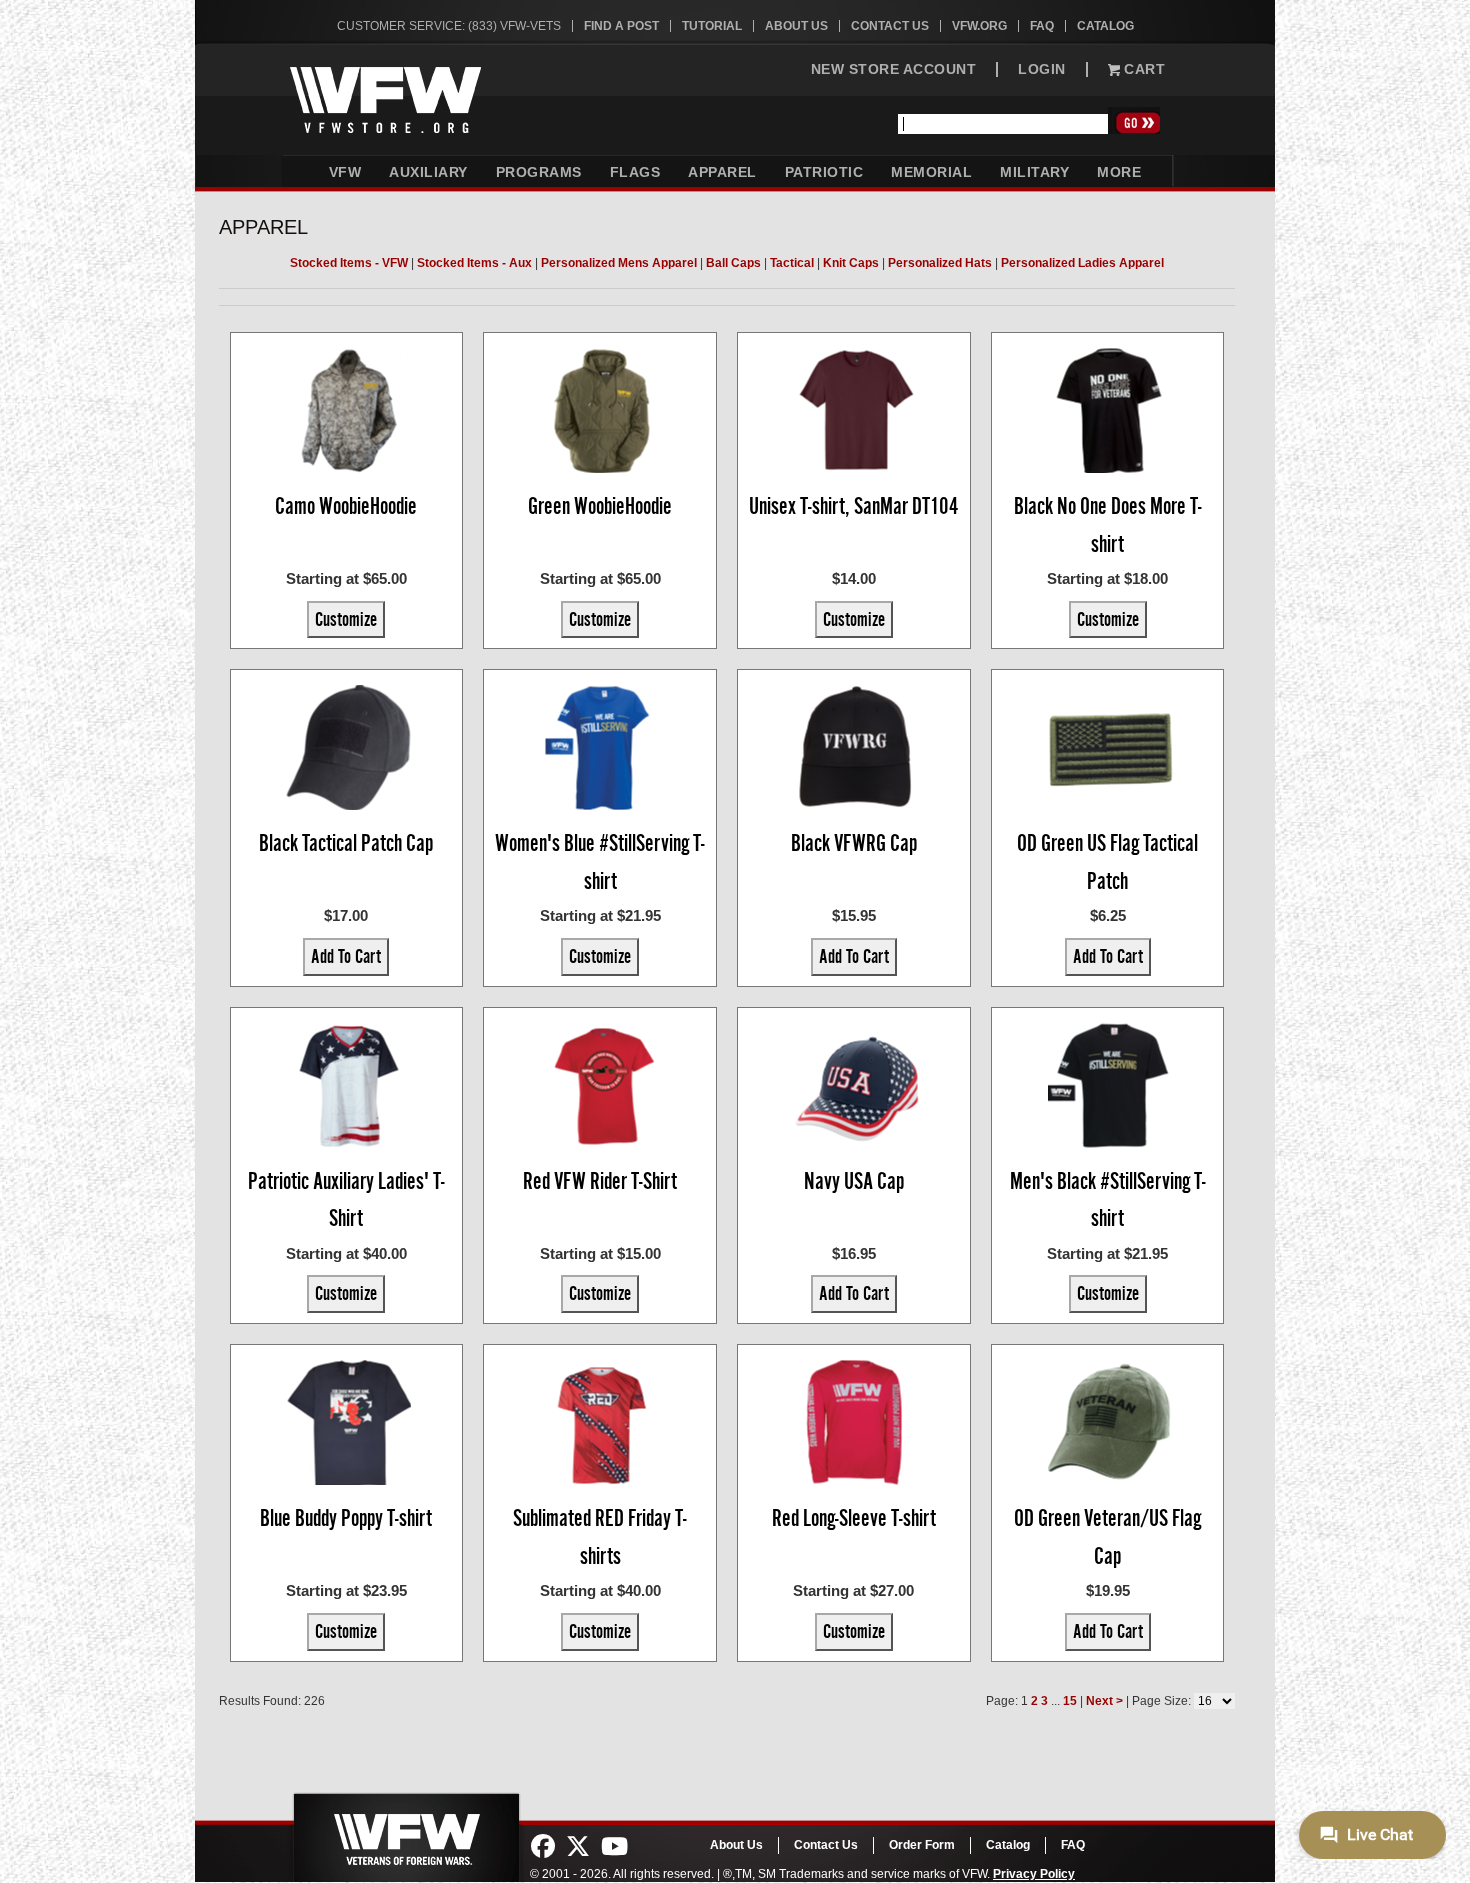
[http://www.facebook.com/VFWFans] (543, 1847)
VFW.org (979, 26)
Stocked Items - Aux (474, 263)
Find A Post (621, 26)
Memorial (931, 172)
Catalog (1105, 26)
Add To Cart (346, 956)
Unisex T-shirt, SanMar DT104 (854, 506)
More (1119, 172)
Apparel (722, 172)
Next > (1104, 1701)
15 (1070, 1701)
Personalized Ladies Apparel (1082, 263)
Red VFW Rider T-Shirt (600, 1181)
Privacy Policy (1034, 1874)
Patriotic (824, 172)
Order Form (922, 1845)
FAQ (1042, 26)
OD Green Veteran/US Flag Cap (1107, 1537)
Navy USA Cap (854, 1181)
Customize (346, 619)
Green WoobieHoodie (600, 506)
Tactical (792, 263)
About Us (796, 26)
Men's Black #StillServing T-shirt (1108, 1200)
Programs (539, 172)
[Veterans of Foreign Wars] (405, 1832)
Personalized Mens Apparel (619, 263)
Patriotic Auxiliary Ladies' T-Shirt (346, 1200)
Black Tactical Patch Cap (346, 843)
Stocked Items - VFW (349, 263)
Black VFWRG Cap (854, 843)
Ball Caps (733, 263)
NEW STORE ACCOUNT (894, 69)
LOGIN (1042, 69)
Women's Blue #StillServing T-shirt (600, 862)
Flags (635, 172)
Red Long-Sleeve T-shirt (854, 1518)
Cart (1143, 69)
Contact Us (890, 26)
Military (1034, 172)
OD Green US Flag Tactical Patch (1107, 862)
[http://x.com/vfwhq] (578, 1847)
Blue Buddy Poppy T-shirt (346, 1518)
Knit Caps (851, 263)
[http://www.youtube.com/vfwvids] (614, 1847)
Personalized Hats (940, 263)
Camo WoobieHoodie (346, 506)
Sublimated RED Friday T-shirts (600, 1537)
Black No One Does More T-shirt (1108, 525)
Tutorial (712, 26)
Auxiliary (428, 172)
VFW (345, 172)
